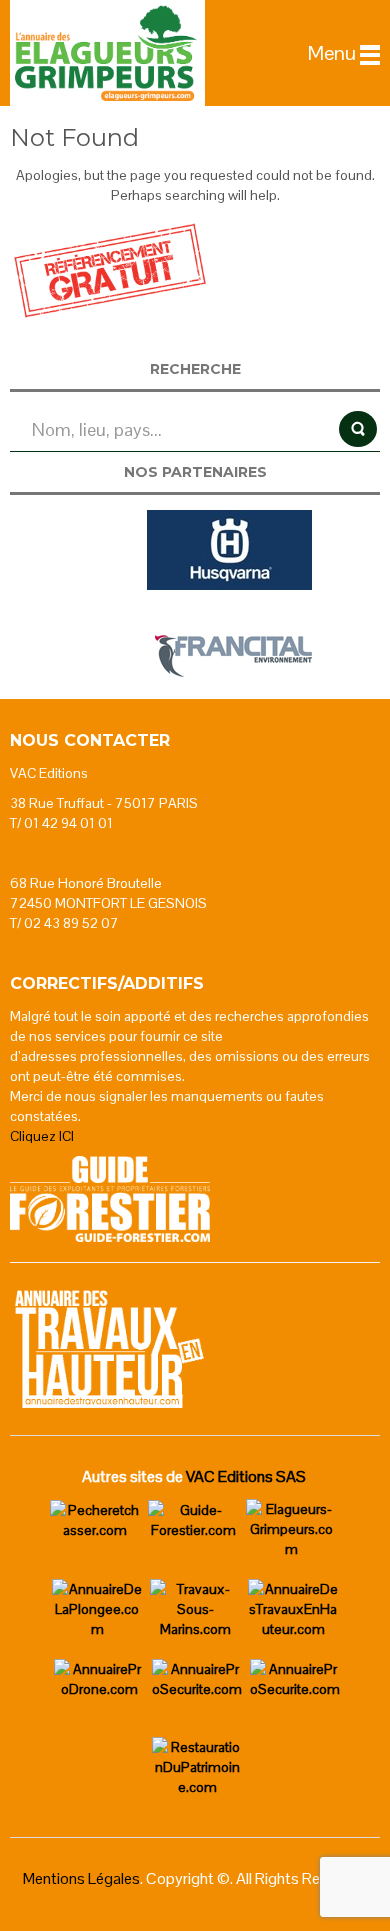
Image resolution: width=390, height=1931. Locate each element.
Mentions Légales (81, 1878)
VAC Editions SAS (246, 1476)
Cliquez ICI (42, 1136)
